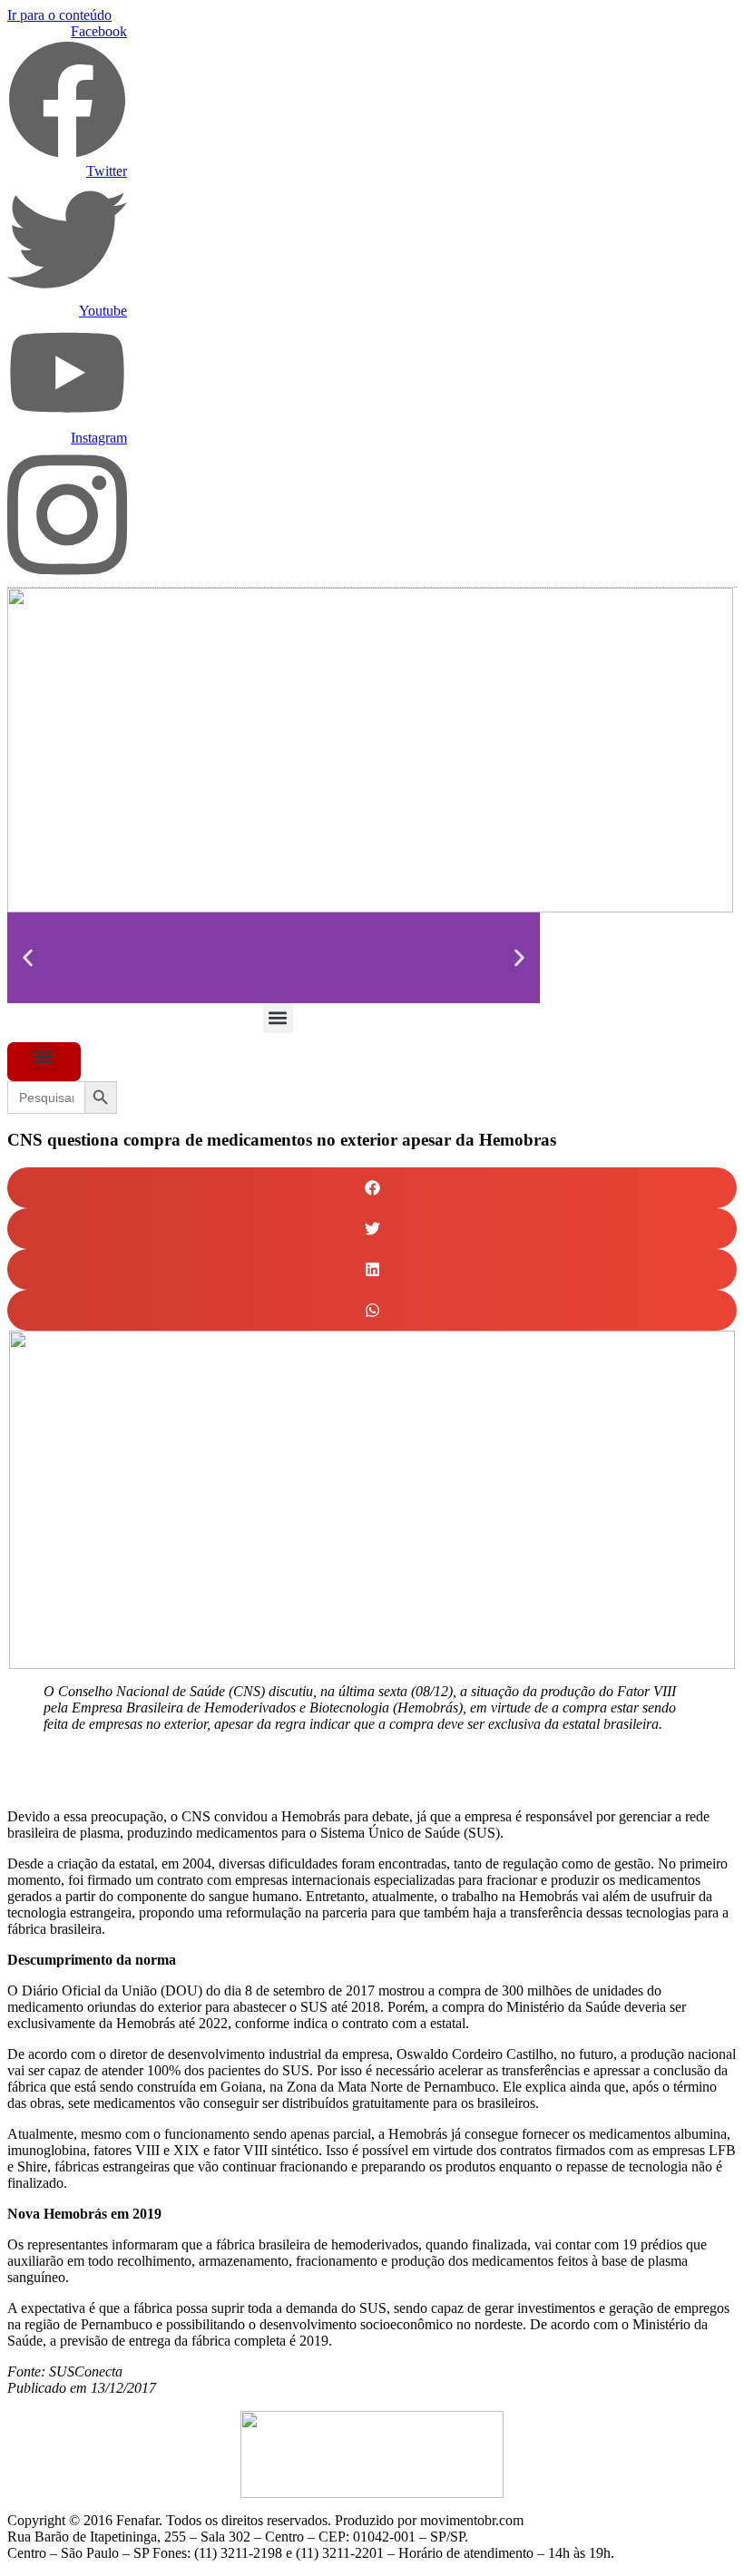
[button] (28, 957)
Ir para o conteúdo (59, 15)
